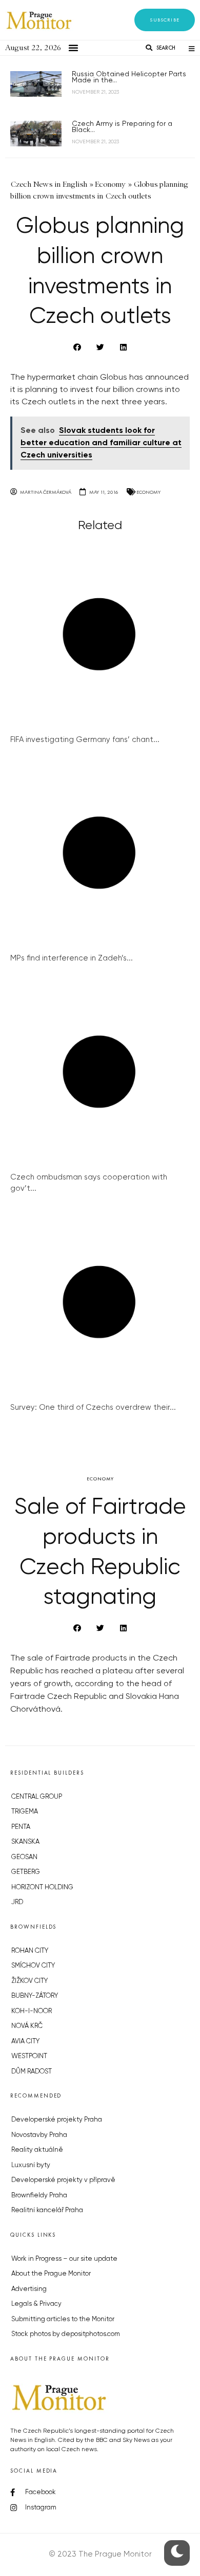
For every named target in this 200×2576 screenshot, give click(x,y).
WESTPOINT (29, 2056)
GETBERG (26, 1872)
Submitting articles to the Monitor (63, 2319)
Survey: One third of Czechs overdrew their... (93, 1407)
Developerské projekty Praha (57, 2120)
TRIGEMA (25, 1812)
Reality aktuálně (37, 2150)
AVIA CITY (25, 2042)
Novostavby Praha (39, 2135)
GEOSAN (24, 1857)
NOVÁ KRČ (27, 2026)
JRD (17, 1902)
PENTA (21, 1827)
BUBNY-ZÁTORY (35, 1996)
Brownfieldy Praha (39, 2196)
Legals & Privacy (36, 2304)
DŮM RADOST (32, 2072)
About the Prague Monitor (51, 2274)
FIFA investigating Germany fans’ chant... (85, 740)
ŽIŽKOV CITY (29, 1981)
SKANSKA (25, 1842)
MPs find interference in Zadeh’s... (72, 958)
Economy (148, 492)
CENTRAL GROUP (37, 1797)
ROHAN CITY (30, 1951)
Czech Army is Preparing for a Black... (122, 127)
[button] (165, 20)
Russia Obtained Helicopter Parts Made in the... (129, 77)
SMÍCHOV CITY (33, 1966)
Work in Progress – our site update (64, 2259)
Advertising (29, 2289)
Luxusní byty (31, 2165)
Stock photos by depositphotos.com (66, 2334)
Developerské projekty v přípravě (63, 2180)
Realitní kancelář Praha (47, 2210)
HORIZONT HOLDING (42, 1887)
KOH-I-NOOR (32, 2011)
